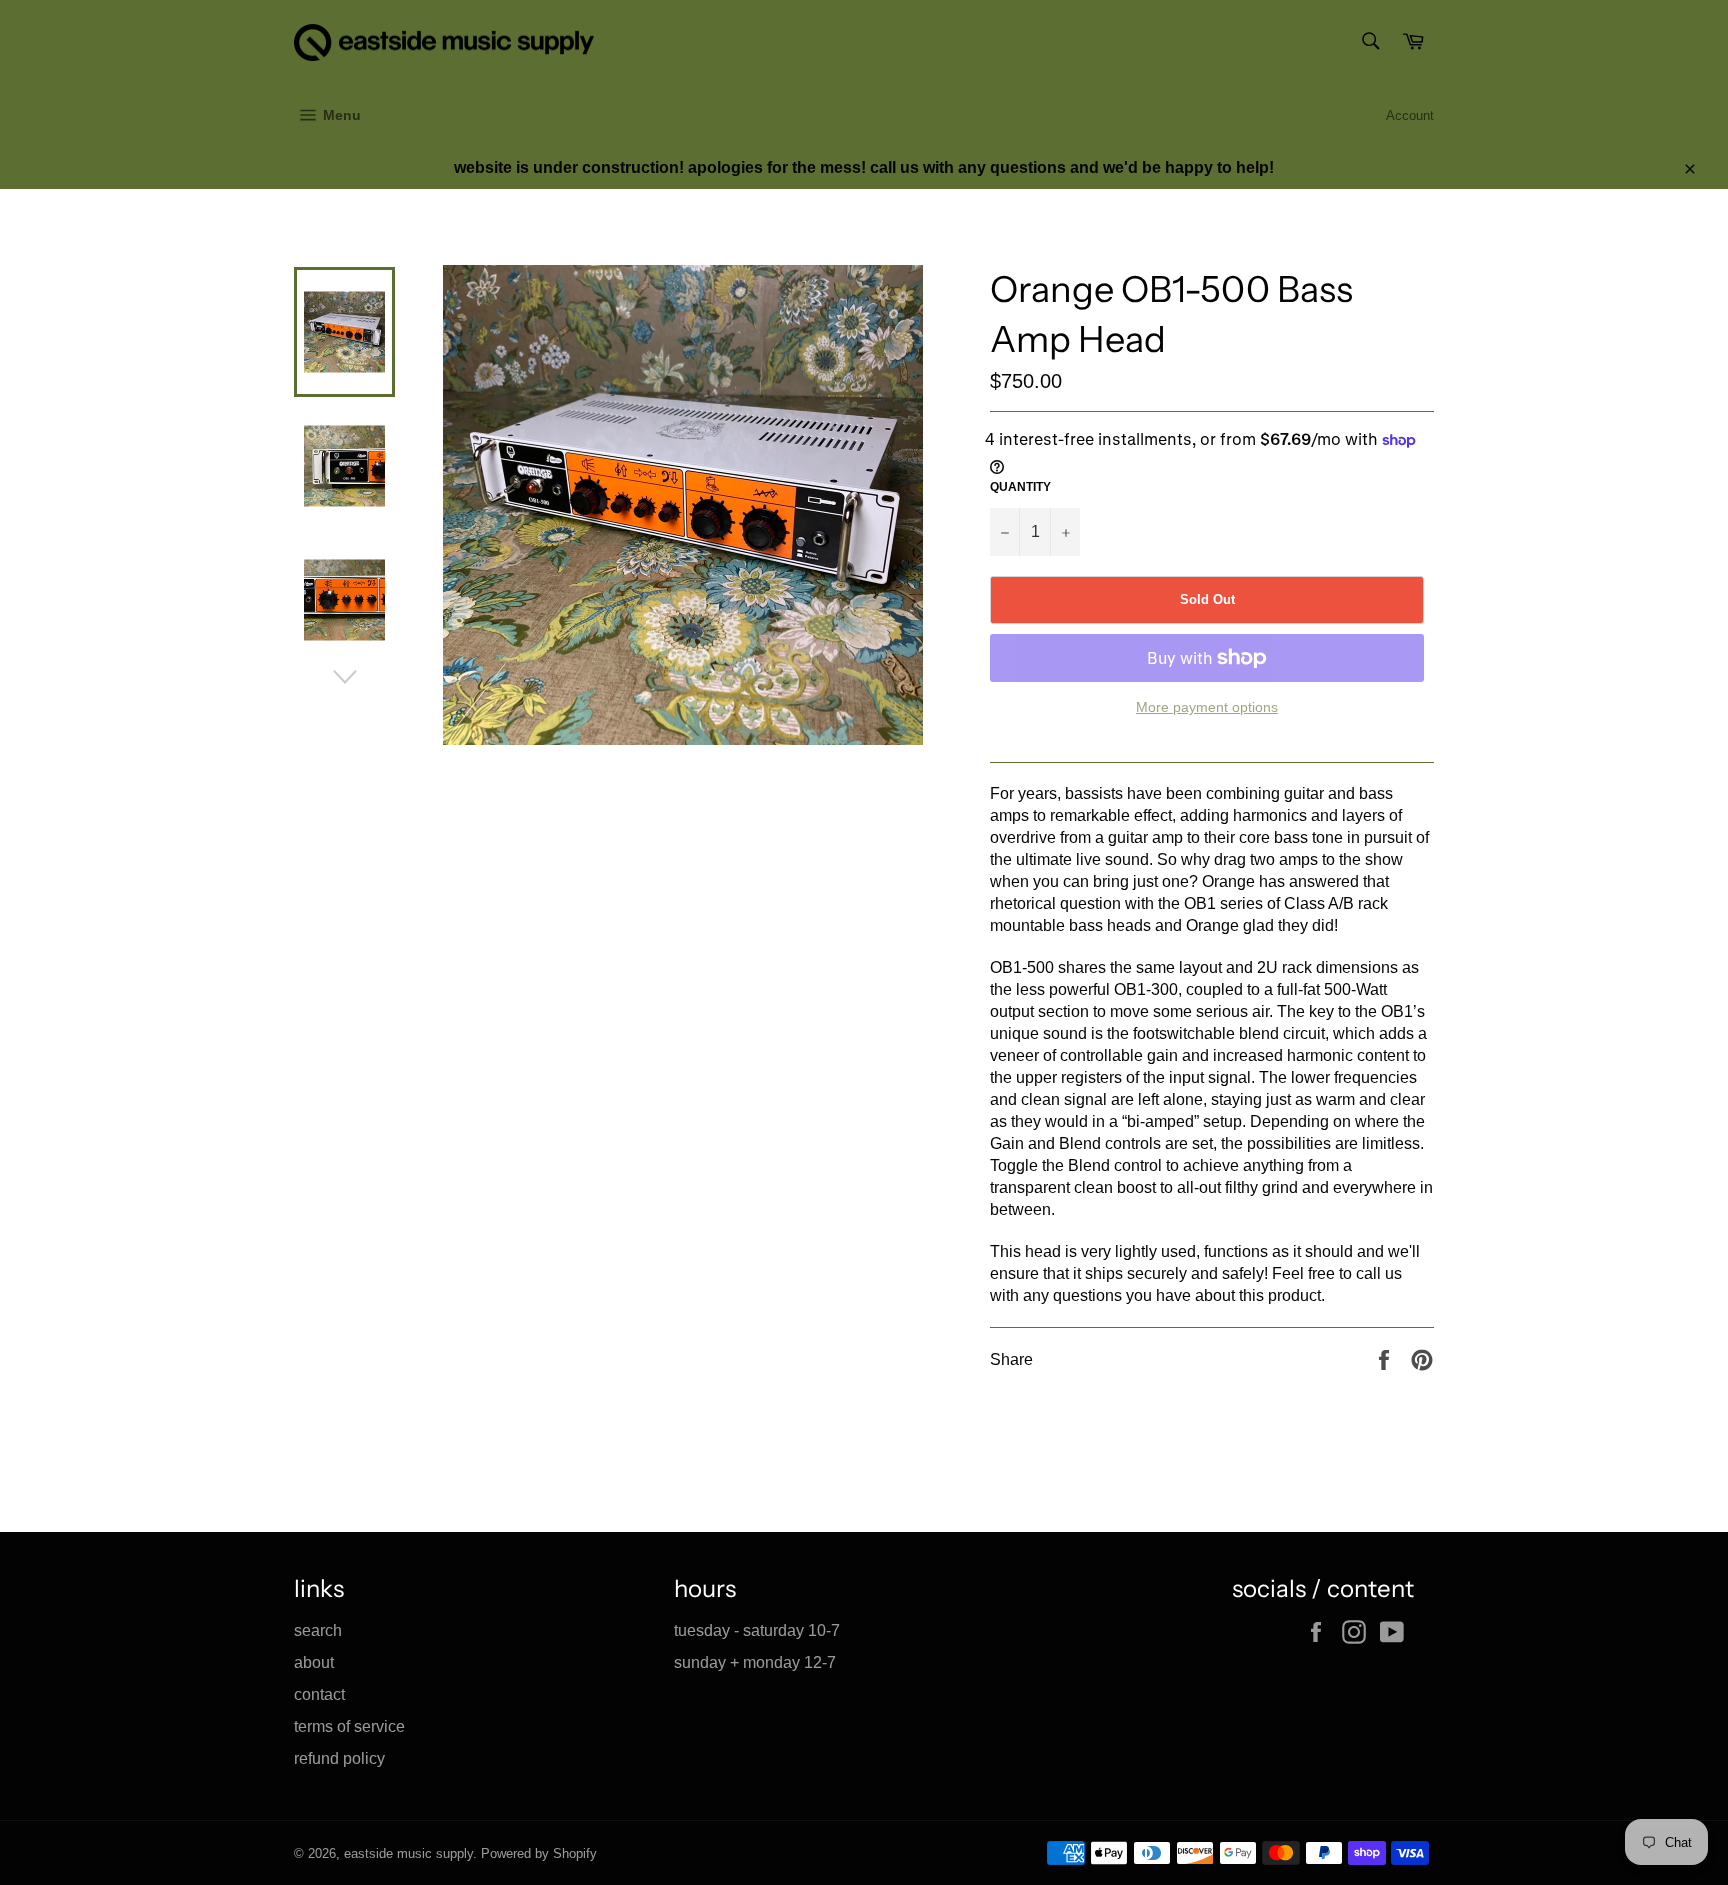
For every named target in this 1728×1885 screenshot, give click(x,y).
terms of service (349, 1726)
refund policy (339, 1758)
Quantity (1020, 487)
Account (1410, 115)
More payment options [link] (1207, 707)
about (314, 1662)
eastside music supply (408, 1853)
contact (319, 1694)
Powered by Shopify (539, 1853)
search (318, 1630)
